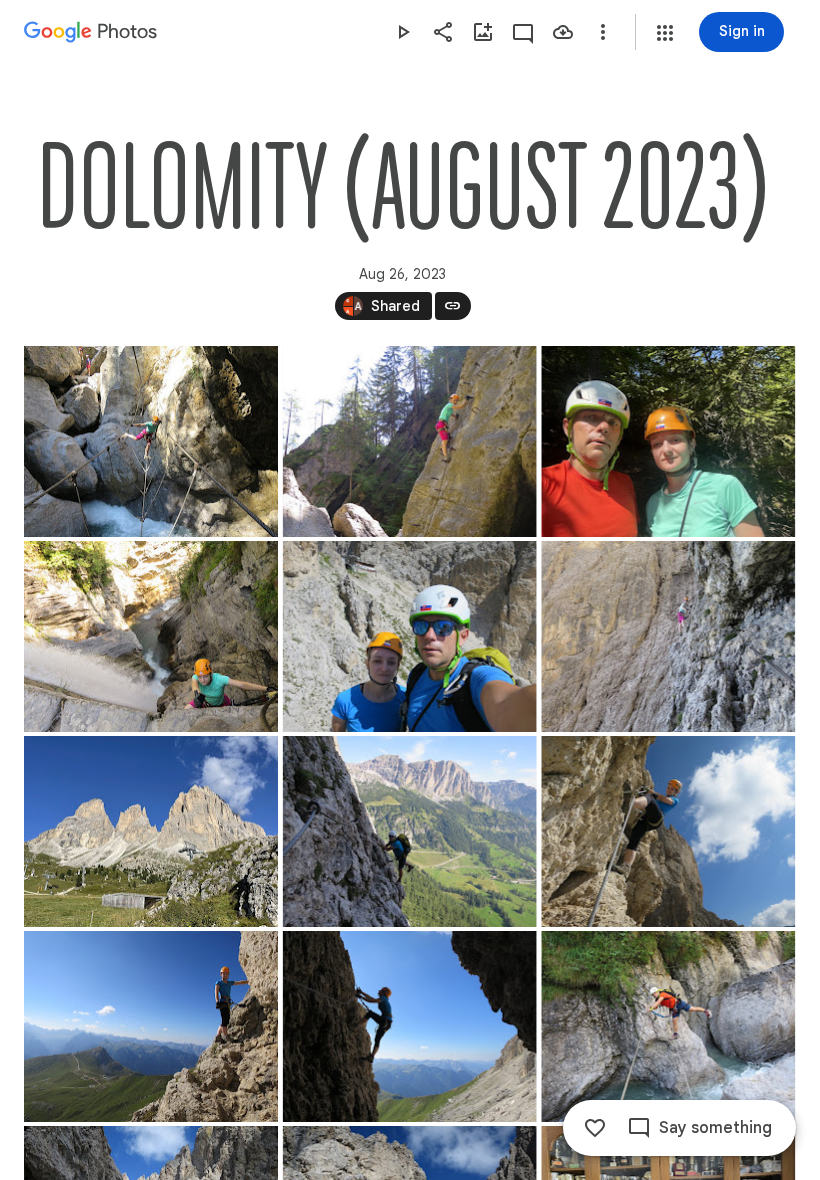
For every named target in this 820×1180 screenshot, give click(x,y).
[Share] (443, 32)
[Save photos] (563, 32)
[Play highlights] (403, 32)
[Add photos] (483, 32)
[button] (665, 33)
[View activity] (523, 32)
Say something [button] (715, 1128)
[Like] (595, 1128)
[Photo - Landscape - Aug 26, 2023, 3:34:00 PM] (668, 441)
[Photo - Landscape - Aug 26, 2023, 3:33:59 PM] (151, 441)
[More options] (603, 32)
